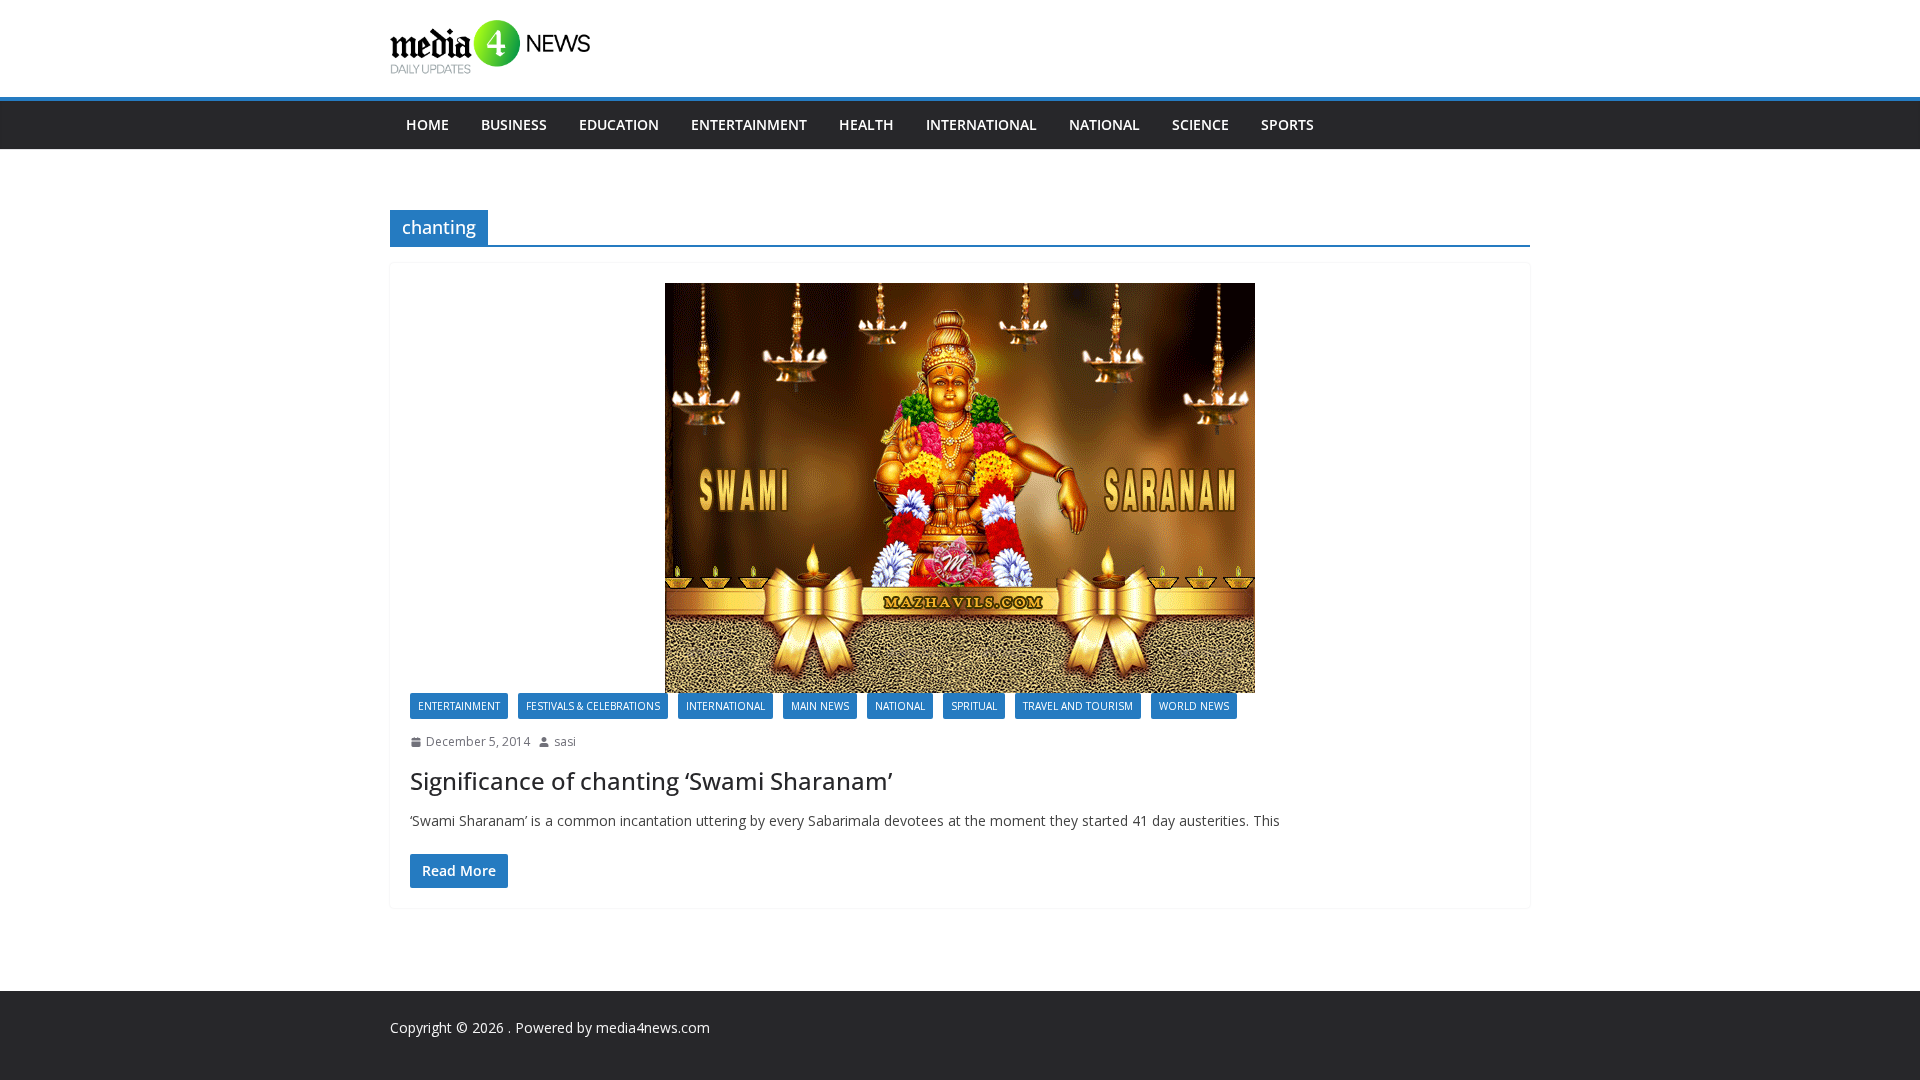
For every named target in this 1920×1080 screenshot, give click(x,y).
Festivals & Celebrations (593, 706)
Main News (820, 706)
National (1104, 124)
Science (1200, 124)
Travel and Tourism (1078, 706)
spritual (974, 706)
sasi (565, 741)
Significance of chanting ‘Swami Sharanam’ (651, 780)
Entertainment (749, 124)
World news (1194, 706)
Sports (1287, 124)
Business (514, 124)
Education (619, 124)
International (981, 124)
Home (427, 124)
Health (866, 124)
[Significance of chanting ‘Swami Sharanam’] (960, 488)
